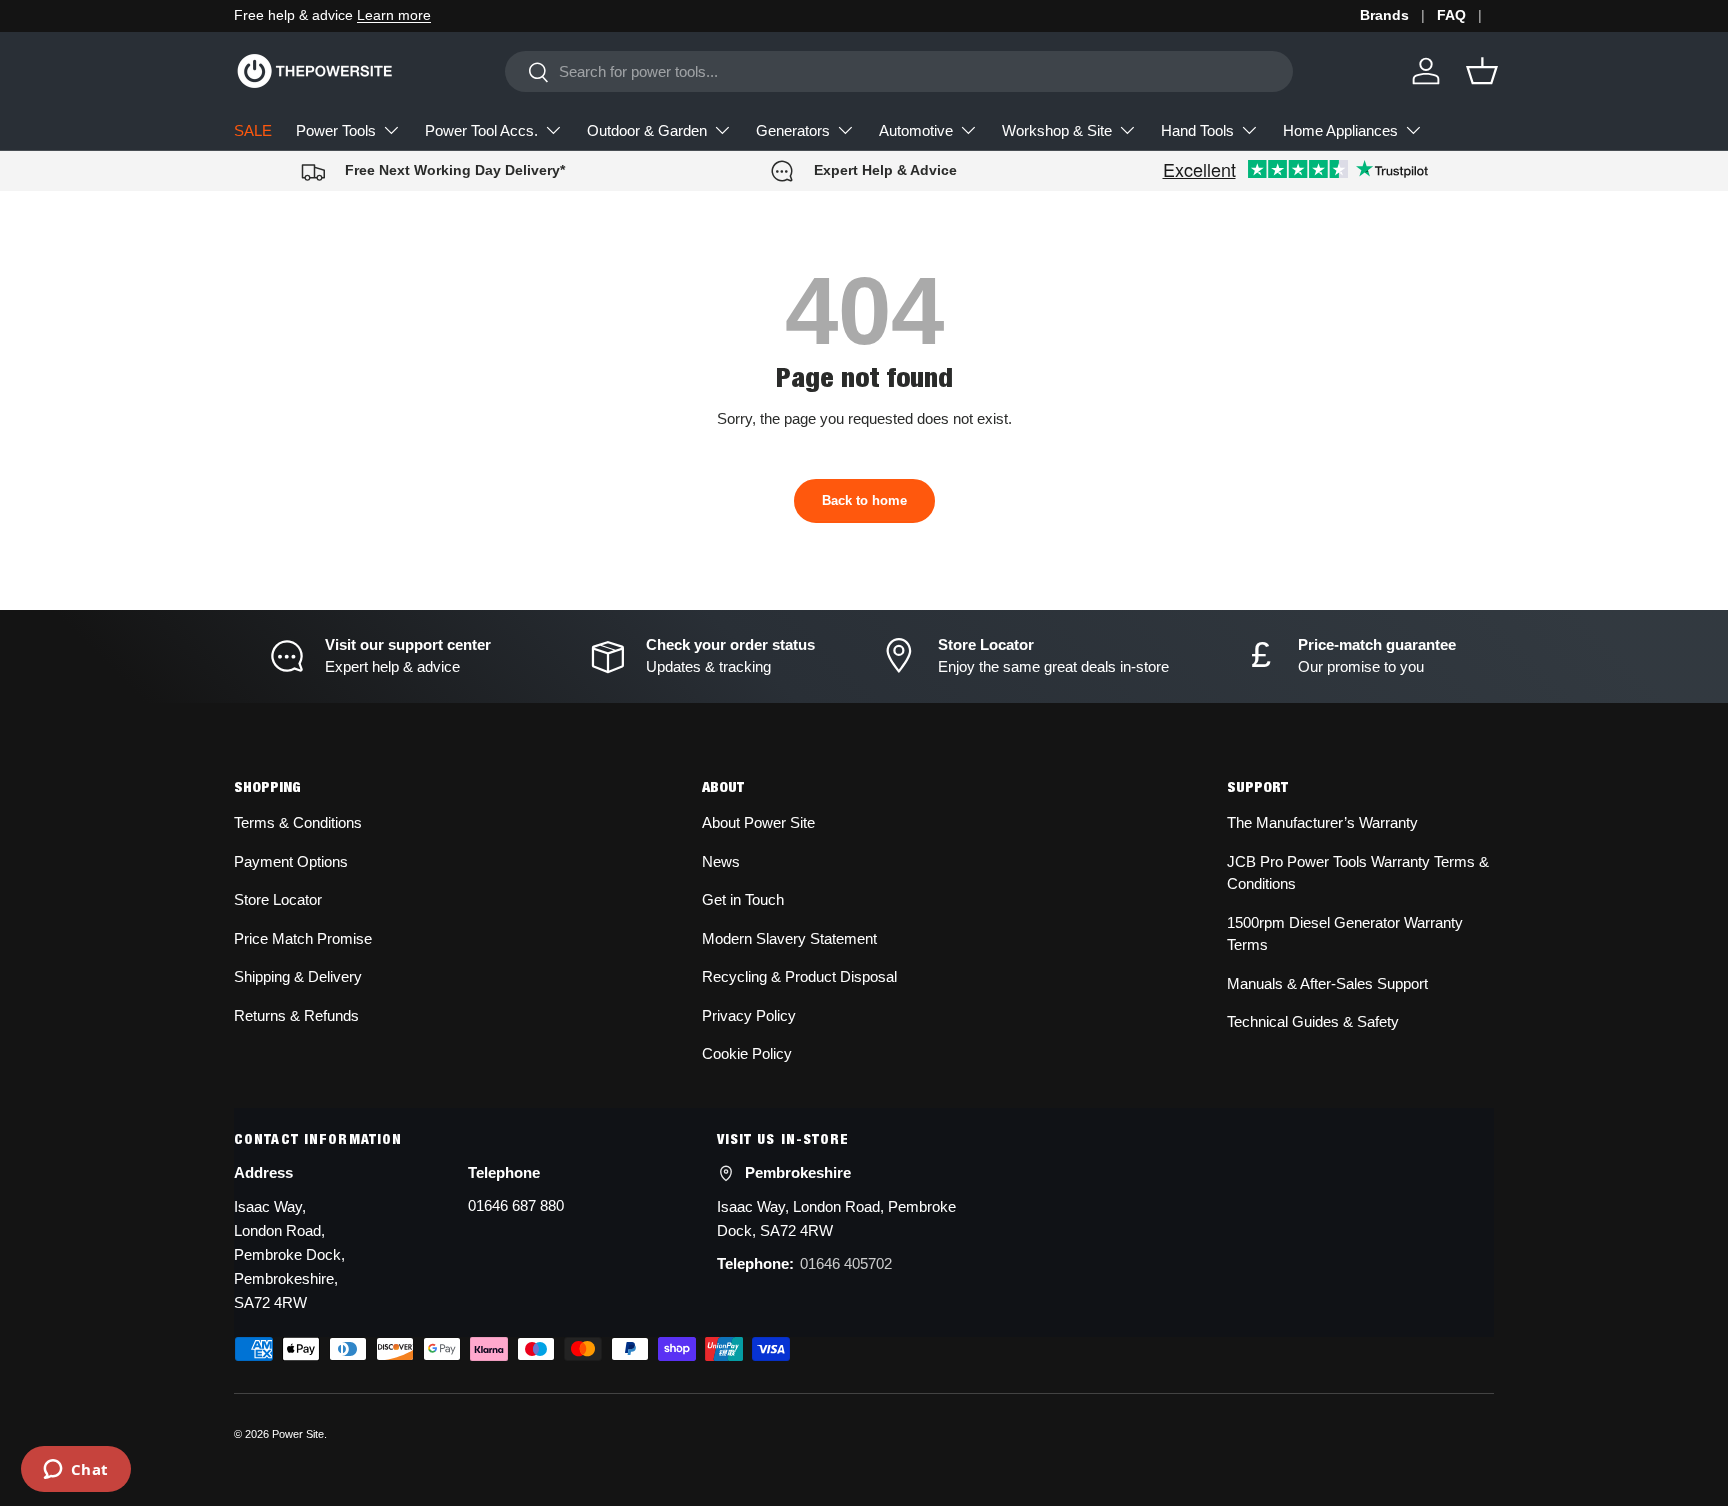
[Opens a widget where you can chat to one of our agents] (75, 1471)
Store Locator (278, 899)
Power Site (298, 1434)
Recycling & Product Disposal (799, 976)
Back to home (864, 500)
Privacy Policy (749, 1015)
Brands (1384, 15)
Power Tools (336, 130)
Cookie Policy (747, 1053)
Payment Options (291, 861)
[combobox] (899, 71)
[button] (1482, 71)
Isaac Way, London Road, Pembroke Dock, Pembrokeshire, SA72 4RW (289, 1254)
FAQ (1451, 15)
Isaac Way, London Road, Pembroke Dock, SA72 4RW (836, 1218)
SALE (253, 130)
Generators (793, 130)
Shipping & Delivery (298, 976)
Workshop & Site (1057, 130)
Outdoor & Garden (647, 130)
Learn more (394, 15)
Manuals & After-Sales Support (1327, 983)
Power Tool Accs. (481, 130)
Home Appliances (1340, 130)
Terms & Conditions (298, 822)
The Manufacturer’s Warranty (1322, 822)
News (721, 861)
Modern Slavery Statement (789, 938)
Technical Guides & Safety (1313, 1021)
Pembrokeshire (798, 1172)
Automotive (916, 130)
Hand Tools (1197, 130)
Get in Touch (743, 899)
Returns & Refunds (296, 1015)
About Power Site (758, 822)
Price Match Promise (303, 938)
